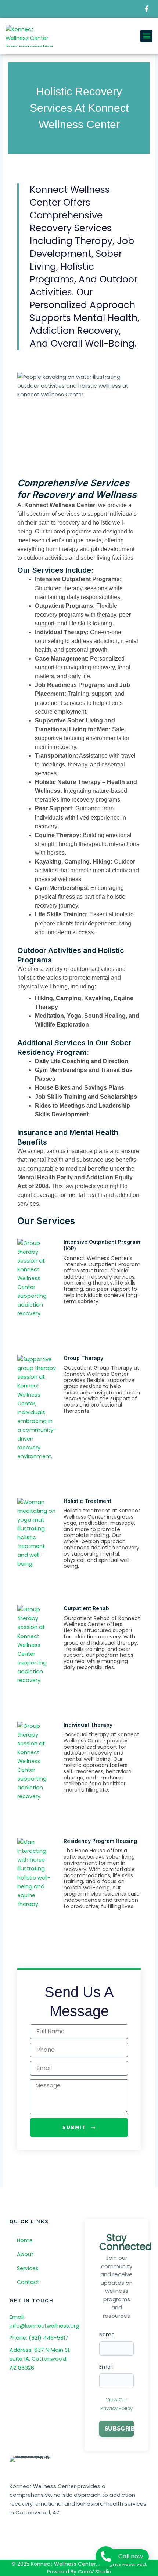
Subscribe (119, 2429)
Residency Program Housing (100, 1841)
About (25, 2254)
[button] (146, 36)
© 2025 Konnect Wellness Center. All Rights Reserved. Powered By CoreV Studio (79, 2568)
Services (28, 2268)
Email (106, 2367)
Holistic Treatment (87, 1501)
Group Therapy (83, 1358)
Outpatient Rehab (86, 1608)
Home (25, 2240)
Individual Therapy (88, 1725)
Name (107, 2335)
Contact (28, 2282)
